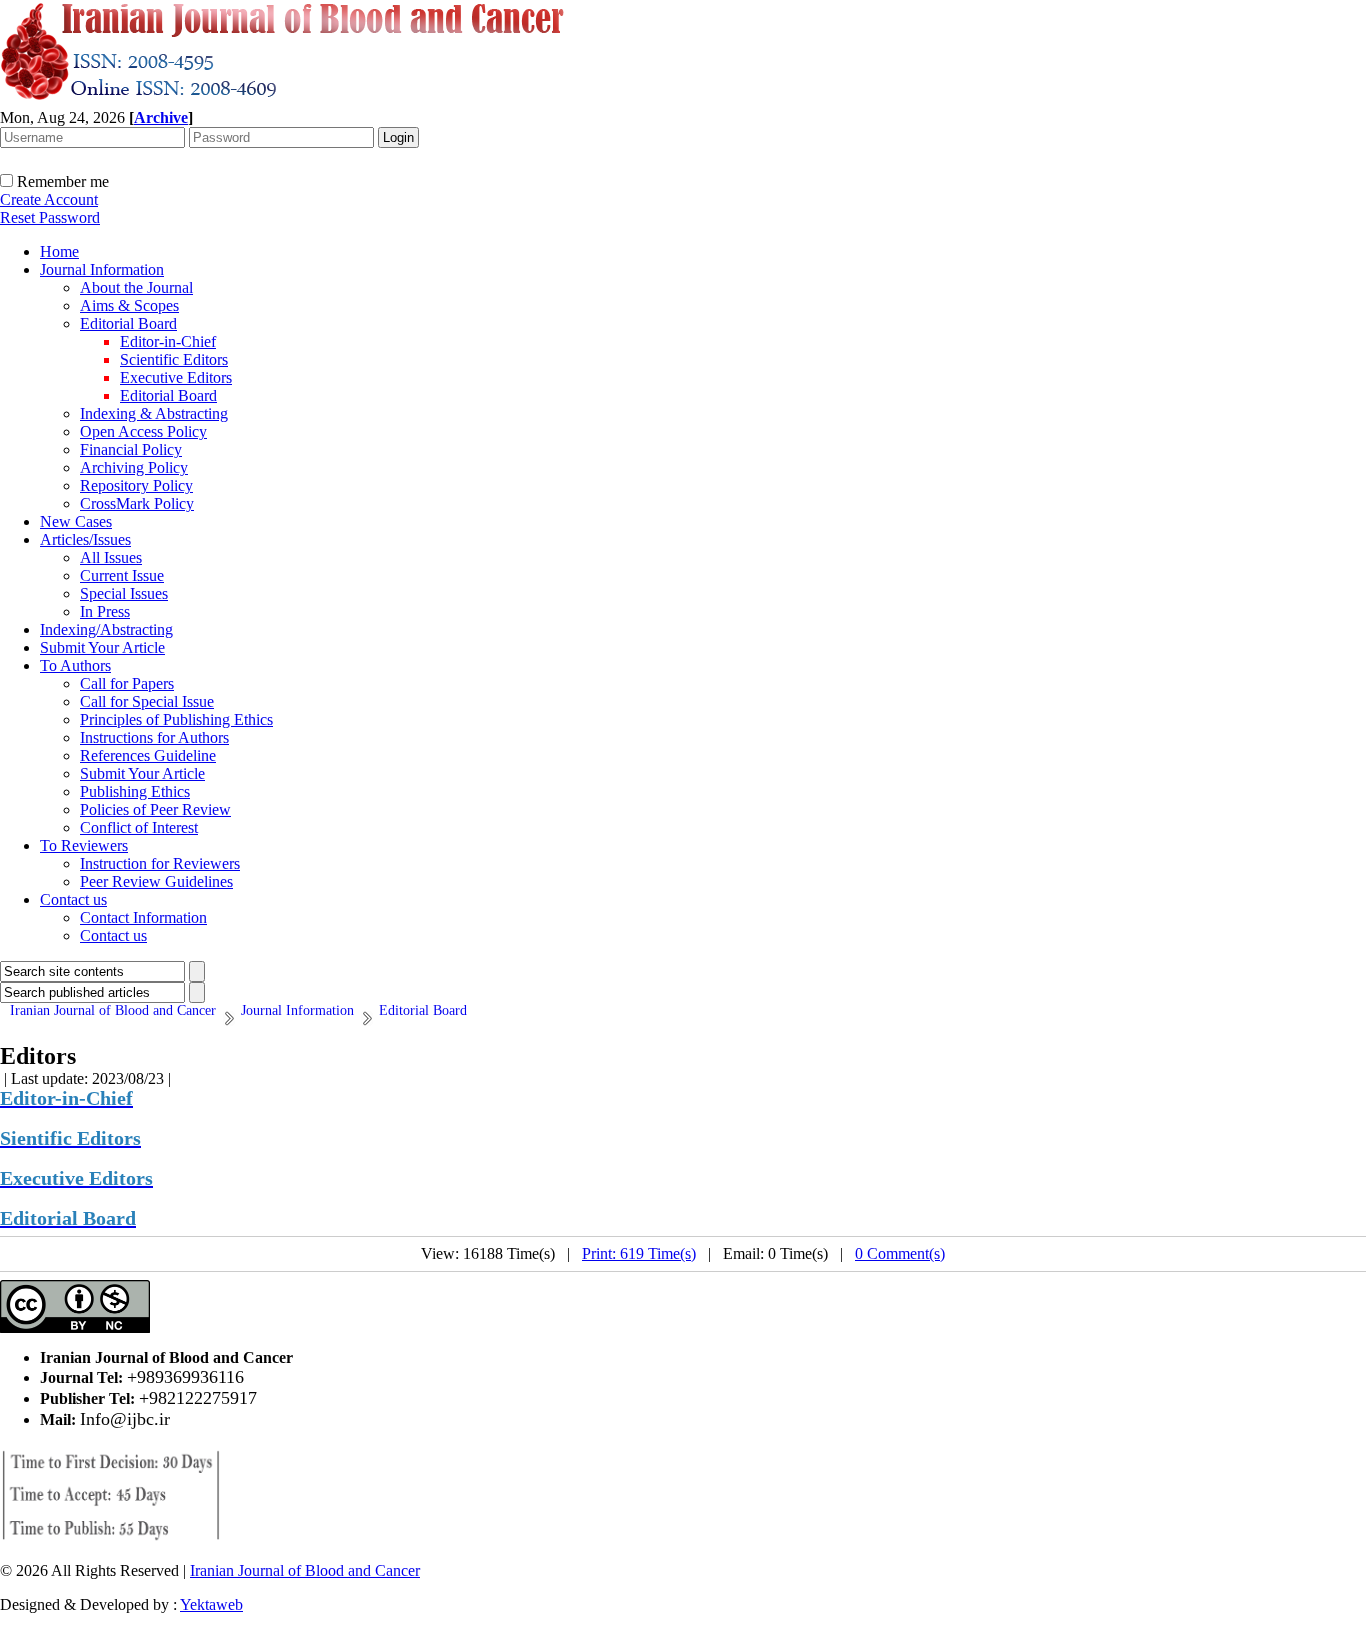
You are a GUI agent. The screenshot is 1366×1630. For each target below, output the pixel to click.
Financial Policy (131, 449)
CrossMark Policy (137, 503)
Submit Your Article (102, 647)
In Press (105, 611)
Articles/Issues (85, 539)
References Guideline (148, 755)
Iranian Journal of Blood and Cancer (305, 1570)
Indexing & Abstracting (154, 413)
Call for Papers (127, 683)
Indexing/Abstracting (106, 629)
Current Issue (122, 575)
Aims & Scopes (129, 305)
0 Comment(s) (900, 1253)
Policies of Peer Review (155, 809)
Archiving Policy (134, 467)
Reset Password (50, 217)
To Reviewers (84, 845)
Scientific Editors (174, 359)
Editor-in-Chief (168, 341)
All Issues (111, 557)
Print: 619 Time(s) (639, 1253)
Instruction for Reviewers (160, 863)
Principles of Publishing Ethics (176, 719)
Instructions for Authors (154, 737)
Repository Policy (136, 485)
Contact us (73, 899)
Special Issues (124, 593)
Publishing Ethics (135, 791)
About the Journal (136, 287)
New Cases (76, 521)
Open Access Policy (143, 431)
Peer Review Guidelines (156, 881)
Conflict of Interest (139, 827)
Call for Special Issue (147, 701)
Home (59, 251)
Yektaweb (211, 1604)
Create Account (49, 199)
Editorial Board (128, 323)
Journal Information (102, 269)
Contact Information (143, 917)
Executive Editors (176, 377)
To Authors (75, 665)
